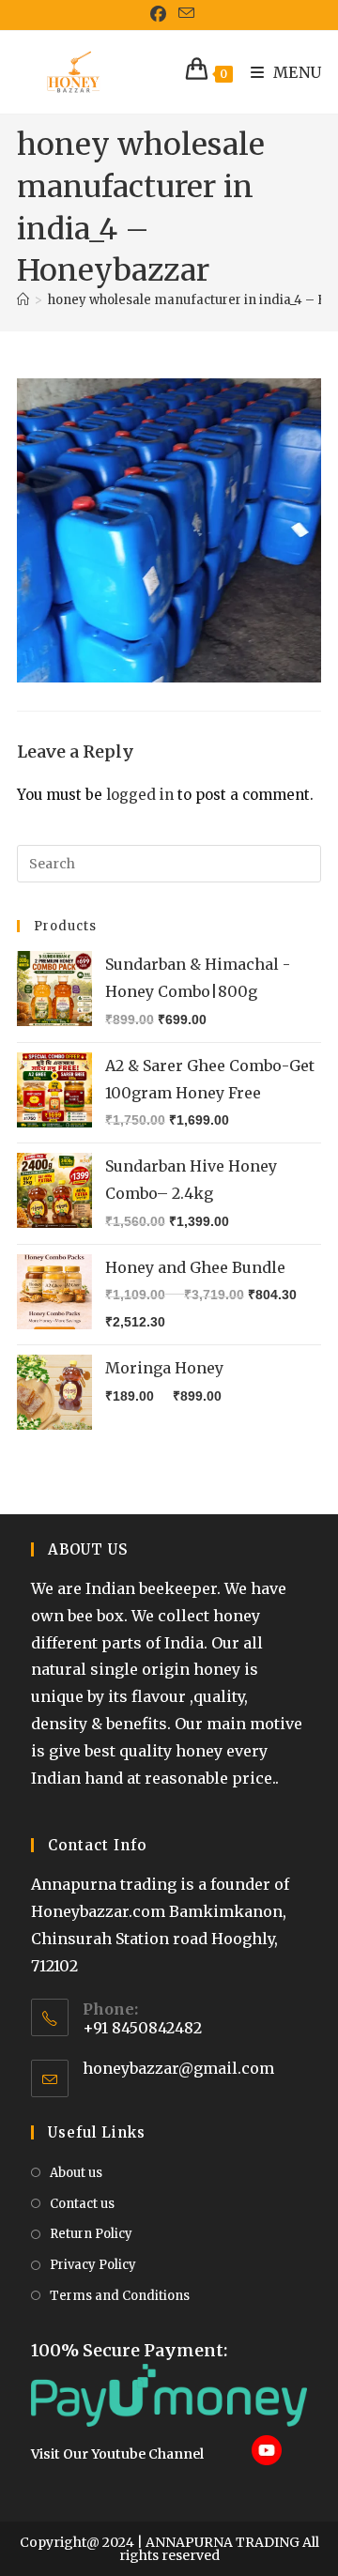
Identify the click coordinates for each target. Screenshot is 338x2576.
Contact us (82, 2204)
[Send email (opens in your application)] (184, 14)
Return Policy (91, 2234)
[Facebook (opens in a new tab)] (159, 14)
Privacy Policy (93, 2265)
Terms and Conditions (120, 2296)
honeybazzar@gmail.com (178, 2068)
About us (76, 2173)
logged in (140, 795)
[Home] (23, 300)
